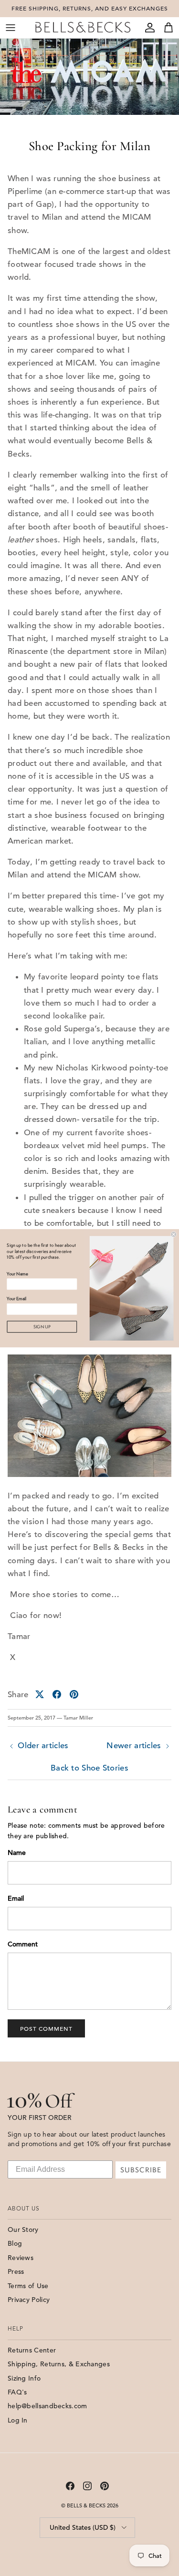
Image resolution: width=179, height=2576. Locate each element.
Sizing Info (24, 2378)
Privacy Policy (29, 2300)
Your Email (16, 1298)
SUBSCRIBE (141, 2170)
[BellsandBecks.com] (83, 27)
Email (16, 1898)
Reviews (21, 2258)
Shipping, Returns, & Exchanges (59, 2364)
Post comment (46, 2028)
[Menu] (11, 28)
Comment (23, 1944)
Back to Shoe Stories (89, 1768)
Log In (18, 2420)
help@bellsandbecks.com (47, 2406)
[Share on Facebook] (57, 1694)
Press (16, 2271)
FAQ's (17, 2392)
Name (17, 1853)
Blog (15, 2243)
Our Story (23, 2230)
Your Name (17, 1274)
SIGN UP (42, 1327)
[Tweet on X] (40, 1694)
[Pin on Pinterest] (74, 1694)
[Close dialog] (174, 1234)
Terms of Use (28, 2286)
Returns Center (32, 2350)
